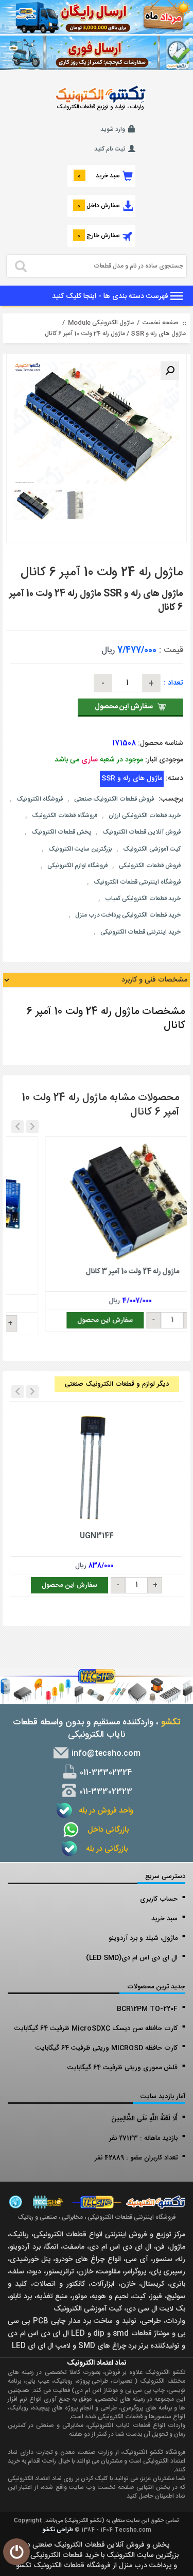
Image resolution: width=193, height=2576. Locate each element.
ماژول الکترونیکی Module (101, 323)
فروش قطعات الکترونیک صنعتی (114, 799)
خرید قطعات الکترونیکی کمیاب (143, 899)
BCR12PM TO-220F (147, 2009)
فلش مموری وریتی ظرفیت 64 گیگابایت (122, 2068)
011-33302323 (105, 1792)
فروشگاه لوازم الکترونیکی (77, 866)
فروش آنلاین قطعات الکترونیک (142, 832)
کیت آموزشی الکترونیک (152, 849)
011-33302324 (105, 1773)
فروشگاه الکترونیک (40, 799)
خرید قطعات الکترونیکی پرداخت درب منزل (128, 915)
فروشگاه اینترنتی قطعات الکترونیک (137, 882)
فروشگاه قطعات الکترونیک (65, 816)
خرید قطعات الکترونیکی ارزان (145, 816)
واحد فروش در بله (105, 1811)
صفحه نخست (160, 323)
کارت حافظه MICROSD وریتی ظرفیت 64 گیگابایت (107, 2048)
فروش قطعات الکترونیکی (150, 866)
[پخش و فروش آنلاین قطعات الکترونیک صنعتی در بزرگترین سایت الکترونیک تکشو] (97, 18)
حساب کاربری (159, 1899)
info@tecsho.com (105, 1754)
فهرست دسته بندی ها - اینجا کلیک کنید (111, 296)
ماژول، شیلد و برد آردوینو (143, 1938)
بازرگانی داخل (105, 1830)
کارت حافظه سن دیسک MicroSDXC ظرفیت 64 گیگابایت (96, 2029)
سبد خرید (164, 1919)
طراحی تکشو (58, 2530)
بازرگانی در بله (105, 1849)
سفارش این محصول (124, 707)
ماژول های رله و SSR (158, 334)
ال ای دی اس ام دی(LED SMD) (132, 1958)
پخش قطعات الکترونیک (61, 832)
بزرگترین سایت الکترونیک (80, 849)
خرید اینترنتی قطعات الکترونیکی (141, 932)
